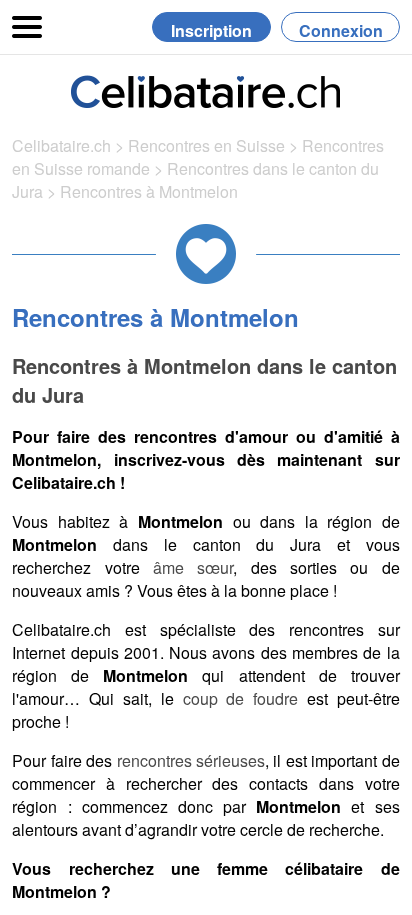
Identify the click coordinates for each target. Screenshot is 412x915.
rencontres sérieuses (191, 760)
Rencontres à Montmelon (149, 191)
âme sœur (193, 567)
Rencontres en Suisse (206, 145)
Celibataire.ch (61, 145)
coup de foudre (241, 698)
